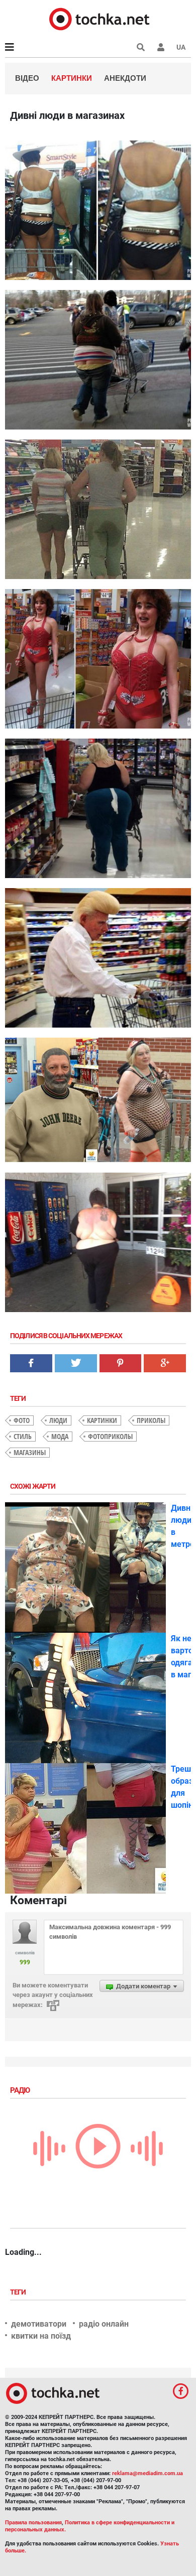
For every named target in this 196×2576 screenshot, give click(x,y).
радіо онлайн (104, 2324)
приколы (151, 1420)
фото (22, 1420)
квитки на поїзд (41, 2336)
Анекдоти (125, 78)
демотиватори (39, 2324)
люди (58, 1420)
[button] (161, 47)
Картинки (72, 78)
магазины (30, 1452)
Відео (27, 78)
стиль (23, 1436)
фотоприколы (110, 1436)
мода (60, 1436)
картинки (102, 1420)
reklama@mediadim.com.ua (148, 2473)
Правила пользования (33, 2523)
